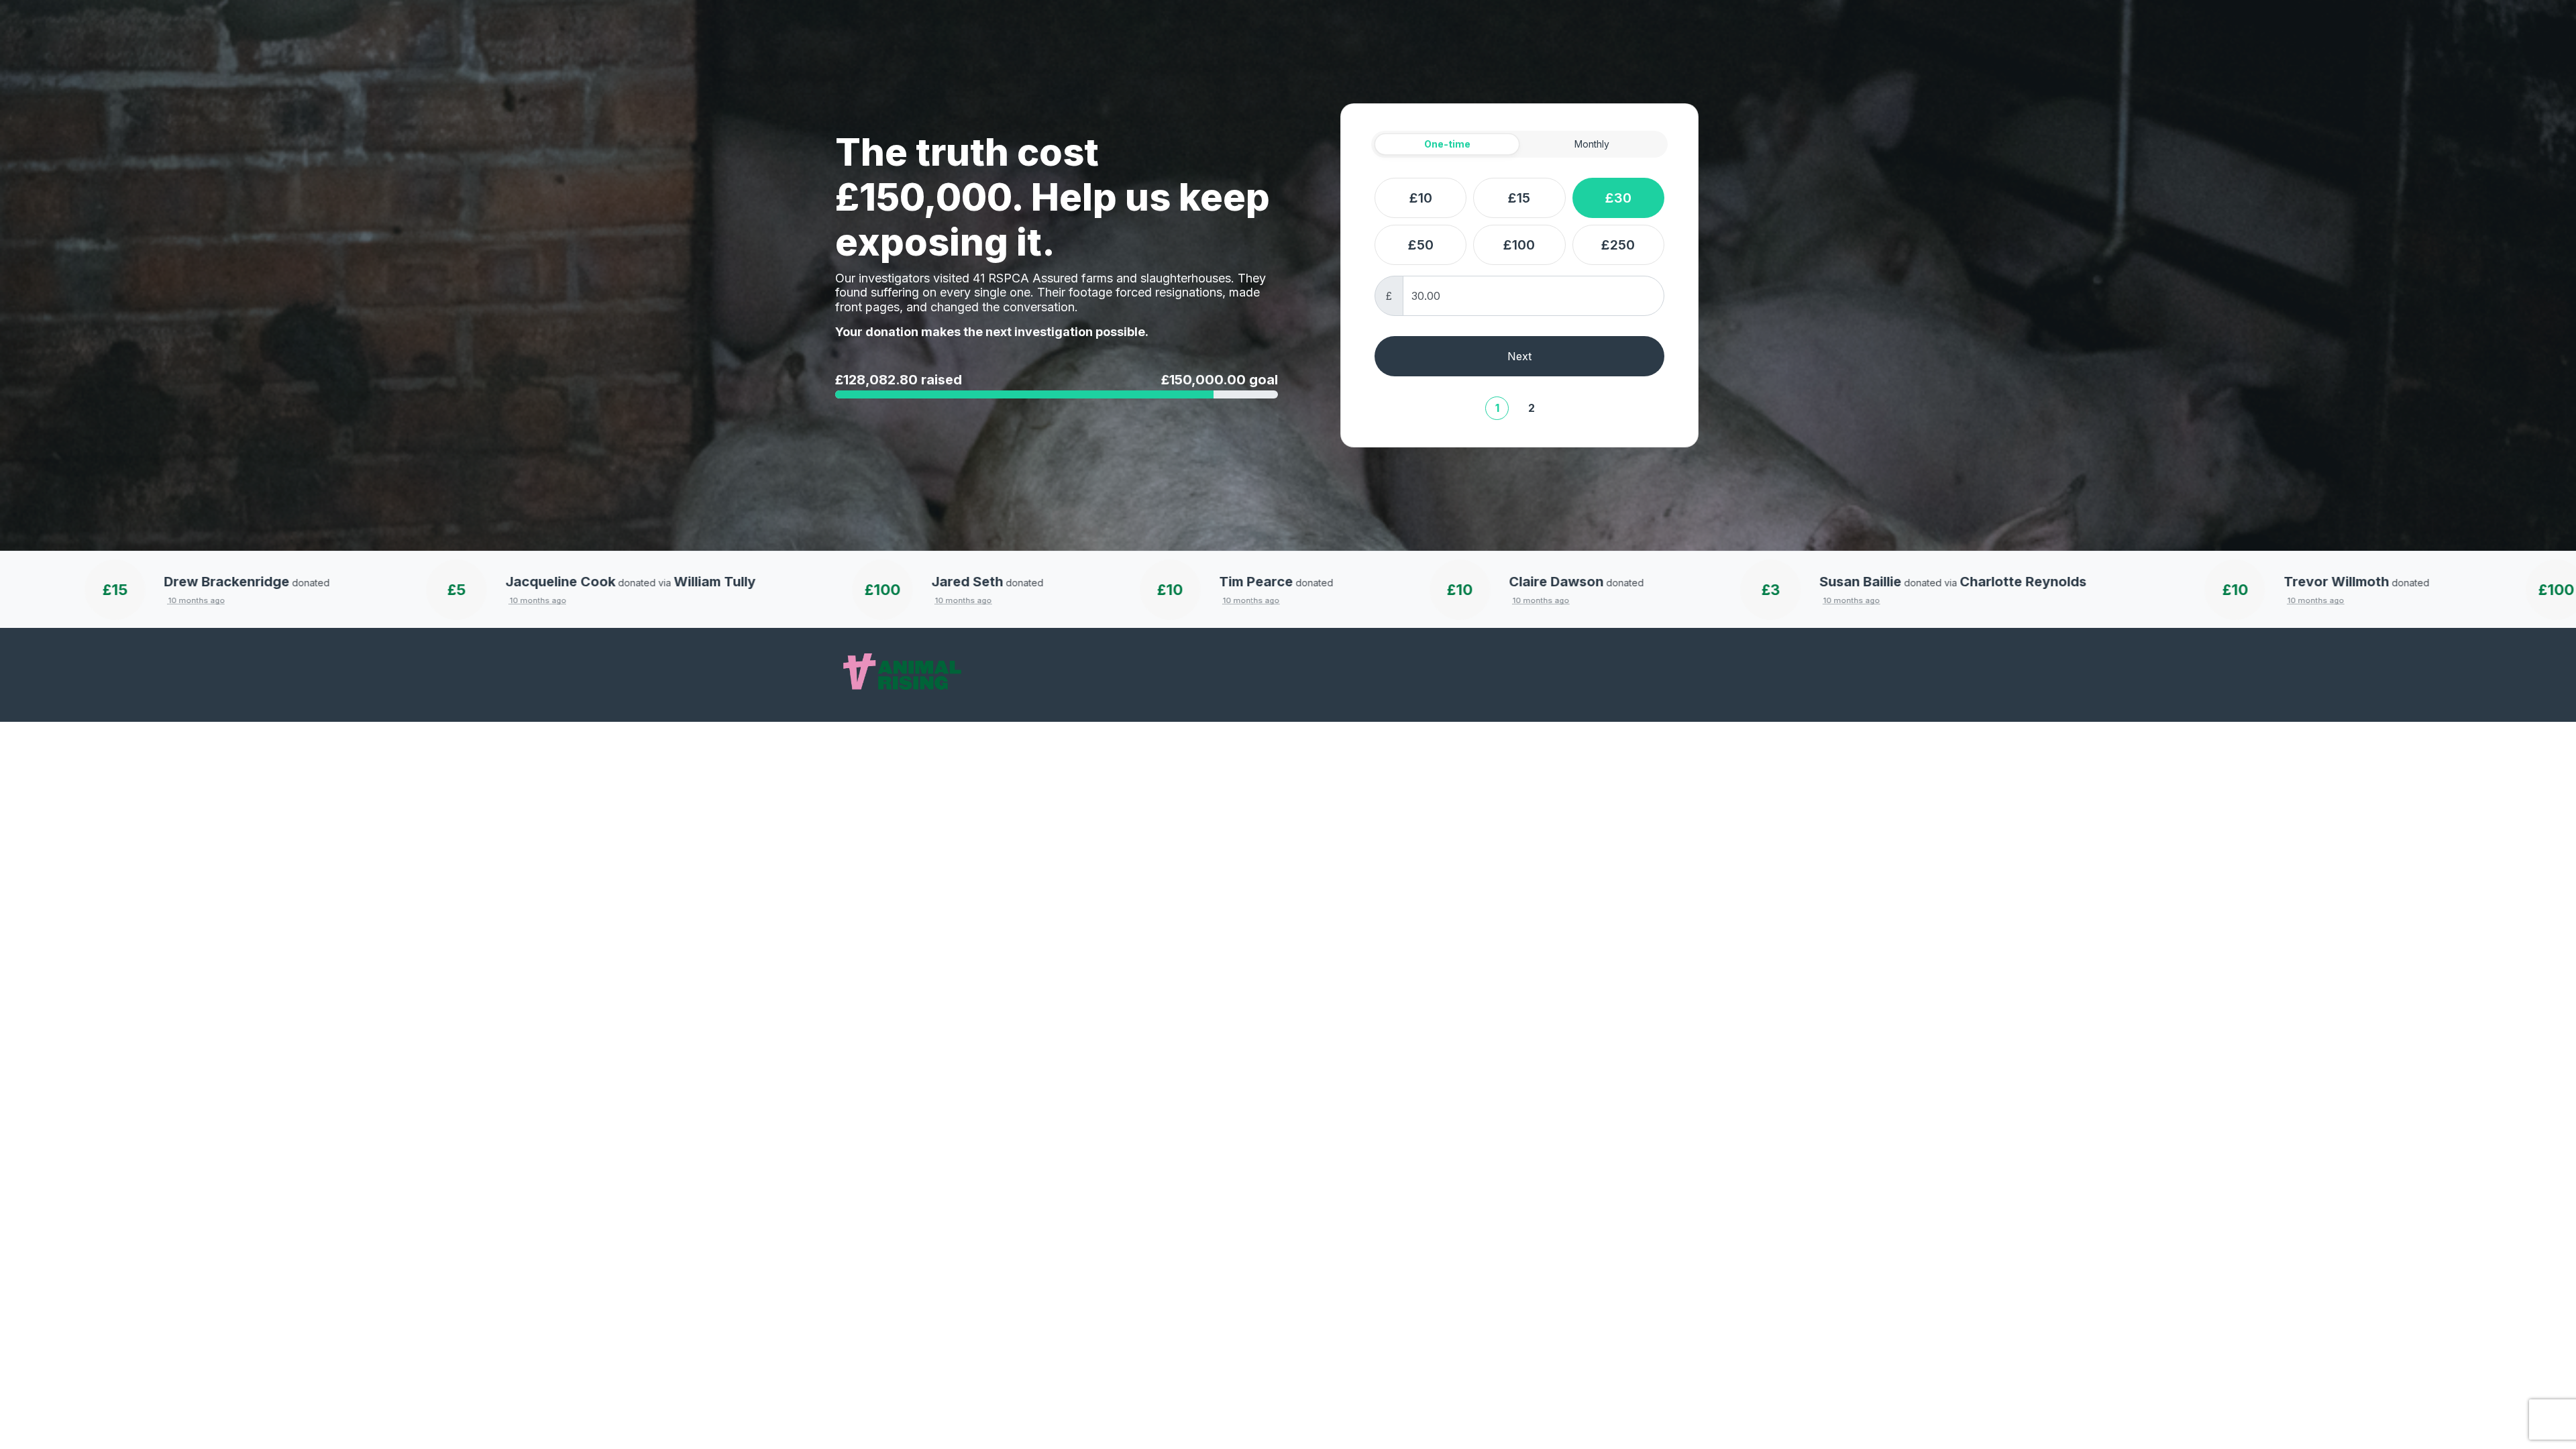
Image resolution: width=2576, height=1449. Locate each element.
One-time (1447, 144)
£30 (1618, 198)
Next (1519, 356)
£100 (1519, 245)
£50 (1421, 245)
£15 (1519, 198)
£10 (1421, 198)
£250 (1618, 245)
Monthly (1592, 144)
